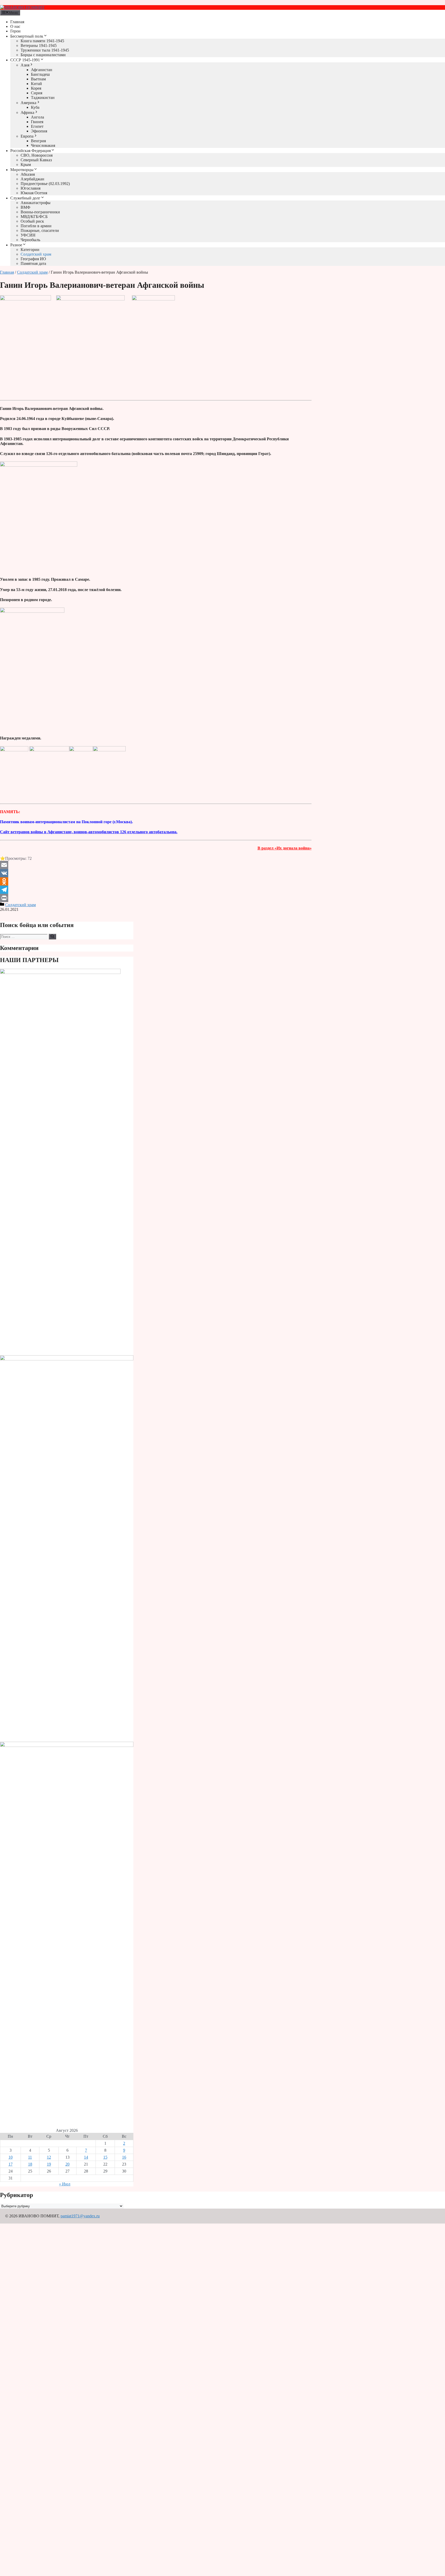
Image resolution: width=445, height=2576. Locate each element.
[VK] (156, 873)
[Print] (156, 898)
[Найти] (52, 937)
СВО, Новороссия (37, 155)
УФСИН (28, 235)
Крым (26, 165)
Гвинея (37, 122)
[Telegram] (156, 890)
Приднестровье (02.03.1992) (45, 184)
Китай (36, 84)
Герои (15, 31)
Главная (17, 22)
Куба (35, 107)
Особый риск (32, 221)
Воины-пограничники (40, 212)
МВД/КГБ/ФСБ (34, 217)
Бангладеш (40, 74)
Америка (28, 103)
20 (67, 2164)
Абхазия (28, 174)
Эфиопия (39, 131)
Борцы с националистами (43, 55)
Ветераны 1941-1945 (39, 45)
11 (30, 2157)
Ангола (37, 117)
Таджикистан (43, 98)
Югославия (31, 188)
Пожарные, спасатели (40, 230)
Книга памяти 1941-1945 (42, 41)
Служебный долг (25, 198)
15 (105, 2157)
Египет (37, 126)
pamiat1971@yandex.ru (80, 2216)
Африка (27, 112)
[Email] (156, 865)
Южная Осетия (34, 193)
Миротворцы (22, 170)
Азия (25, 65)
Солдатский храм (36, 254)
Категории (30, 250)
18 (30, 2164)
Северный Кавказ (36, 160)
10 (11, 2157)
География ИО (33, 259)
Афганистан (42, 70)
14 (86, 2157)
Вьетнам (38, 79)
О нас (15, 26)
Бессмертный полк (27, 36)
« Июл (65, 2184)
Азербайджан (32, 179)
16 (124, 2157)
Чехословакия (43, 145)
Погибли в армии (36, 226)
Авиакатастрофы (36, 203)
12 (49, 2157)
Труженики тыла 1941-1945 (45, 50)
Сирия (37, 93)
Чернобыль (30, 240)
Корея (36, 88)
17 (11, 2164)
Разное (16, 245)
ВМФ (25, 207)
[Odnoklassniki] (156, 881)
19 (49, 2164)
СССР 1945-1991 (25, 60)
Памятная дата (33, 263)
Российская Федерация (31, 151)
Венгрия (38, 141)
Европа (27, 136)
